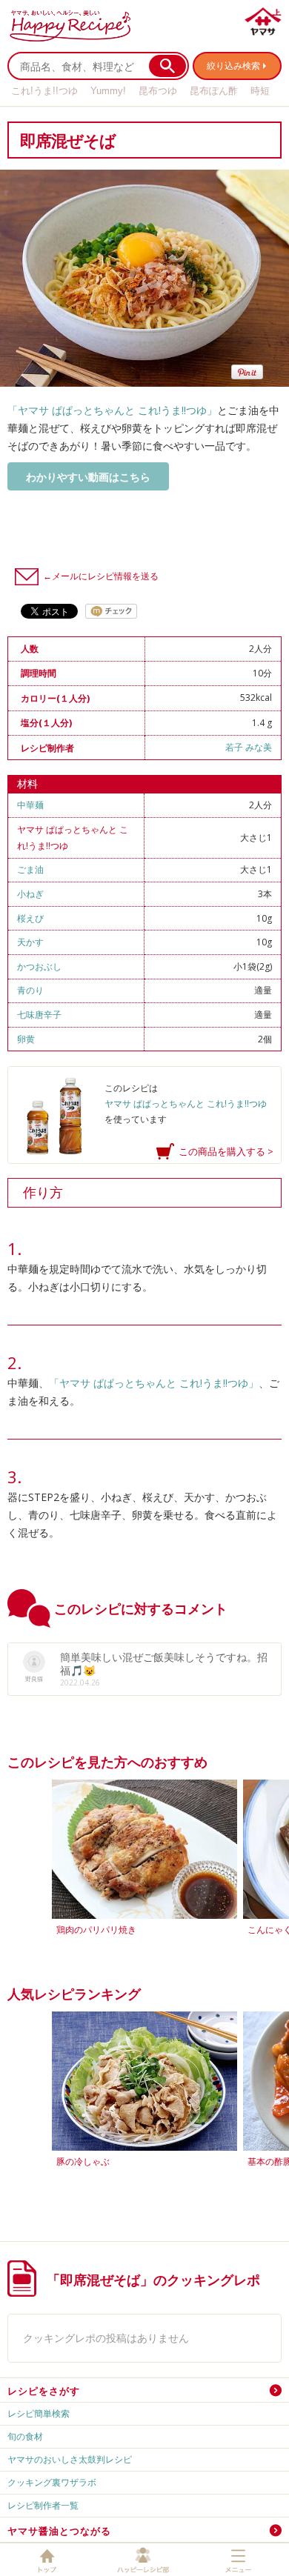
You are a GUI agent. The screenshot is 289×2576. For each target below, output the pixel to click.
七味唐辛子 (39, 1015)
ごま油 (30, 869)
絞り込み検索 (233, 66)
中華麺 (30, 805)
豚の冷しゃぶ (83, 2161)
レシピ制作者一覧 (43, 2505)
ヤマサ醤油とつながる (59, 2531)
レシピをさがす (44, 2391)
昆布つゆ (158, 91)
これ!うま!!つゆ (44, 91)
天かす (30, 942)
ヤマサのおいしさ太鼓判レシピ (70, 2459)
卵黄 (26, 1039)
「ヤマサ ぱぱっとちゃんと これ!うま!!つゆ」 (112, 410)
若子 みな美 (249, 747)
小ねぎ (30, 894)
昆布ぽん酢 (214, 91)
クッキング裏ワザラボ (52, 2482)
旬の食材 (25, 2436)
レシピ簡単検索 (39, 2413)
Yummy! (108, 91)
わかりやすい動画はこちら (88, 477)
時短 (260, 91)
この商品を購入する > (226, 1151)
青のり (30, 990)
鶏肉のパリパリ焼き (96, 1930)
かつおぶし (39, 966)
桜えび (30, 918)
